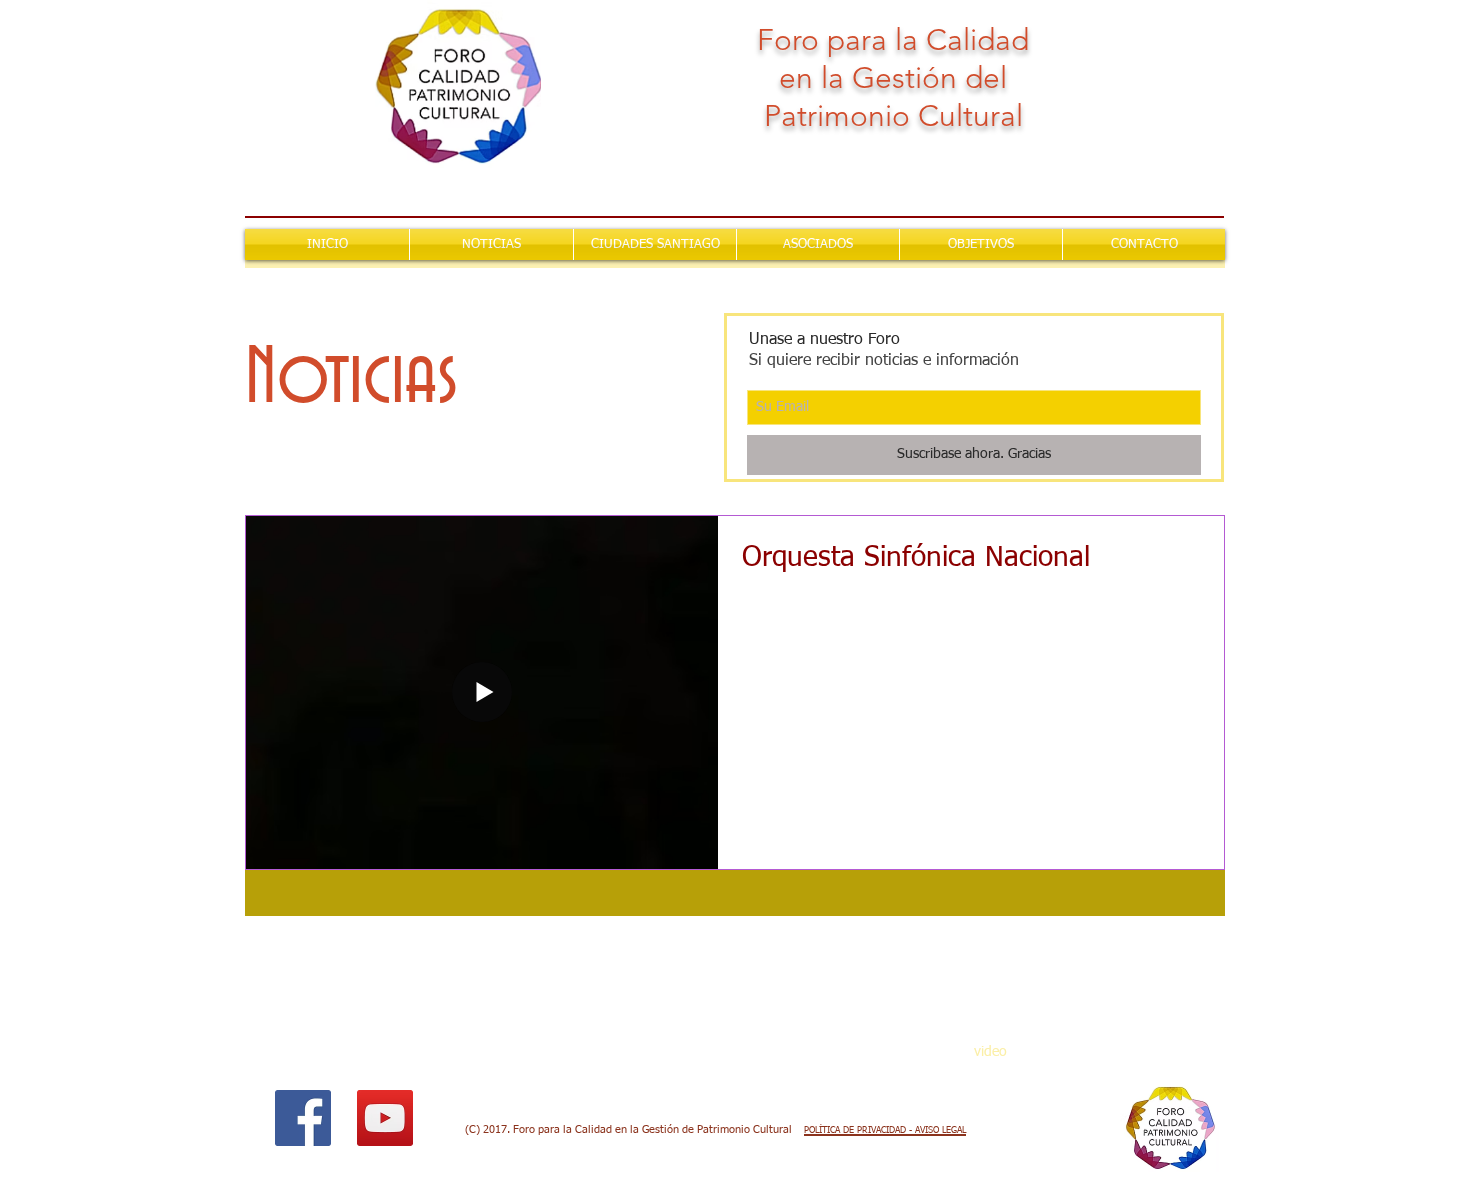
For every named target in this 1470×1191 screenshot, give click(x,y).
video (990, 1052)
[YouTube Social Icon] (385, 1118)
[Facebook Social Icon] (303, 1118)
